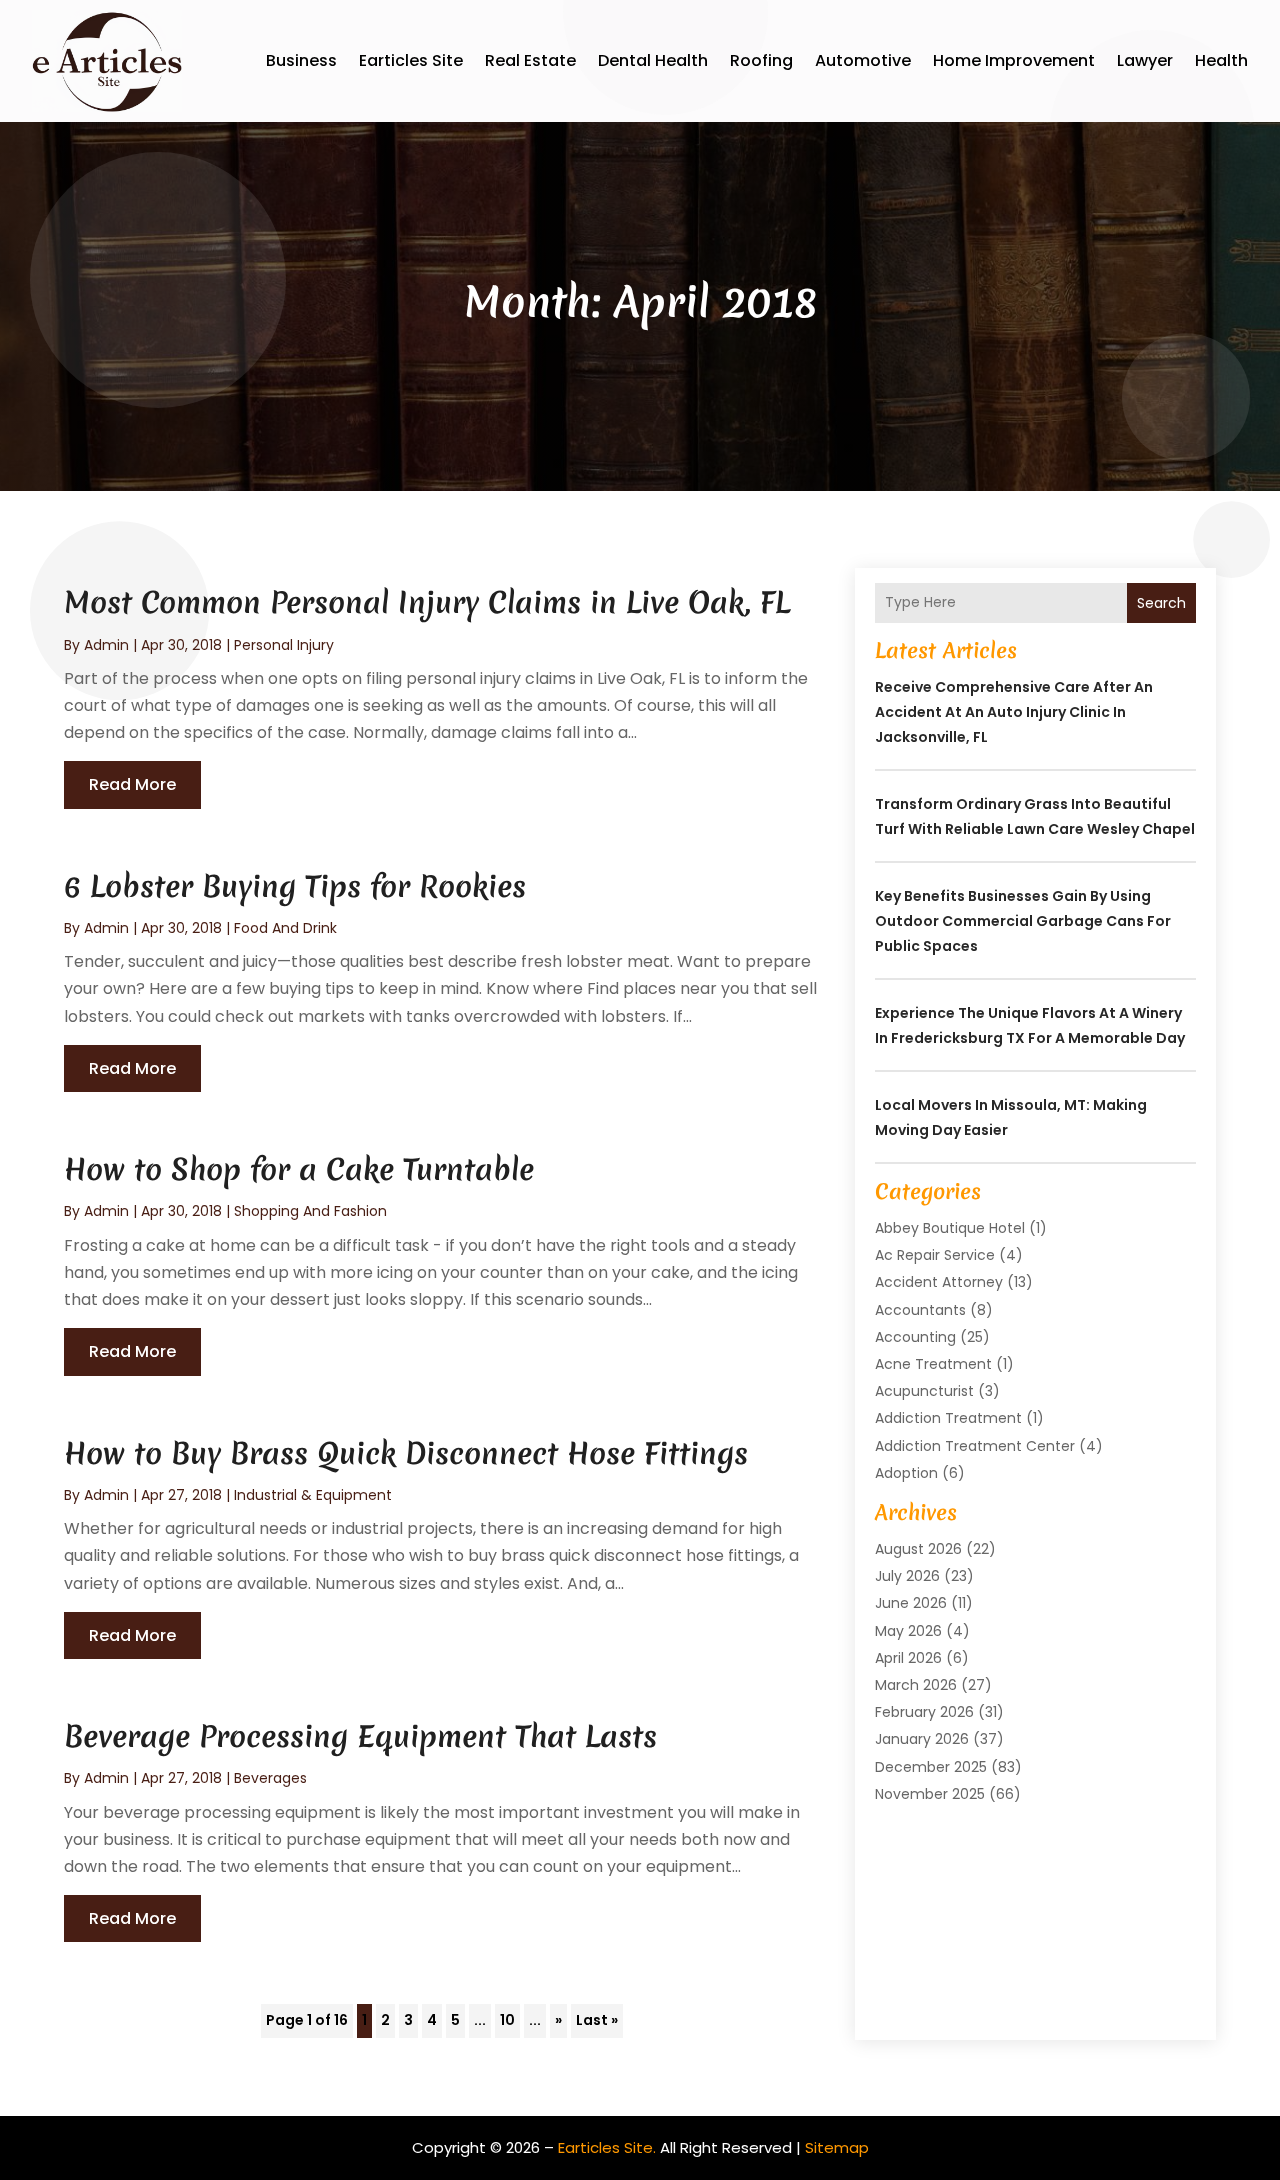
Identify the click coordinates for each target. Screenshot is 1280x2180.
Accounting (915, 1337)
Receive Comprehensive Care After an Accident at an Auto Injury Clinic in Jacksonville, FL (1014, 712)
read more (132, 784)
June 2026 (911, 1603)
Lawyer (1145, 60)
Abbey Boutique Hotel (950, 1228)
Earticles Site (411, 60)
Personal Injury (284, 645)
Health (1221, 60)
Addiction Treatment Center (975, 1446)
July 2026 (907, 1576)
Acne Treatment (933, 1364)
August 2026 (918, 1549)
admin (106, 645)
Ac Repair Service (935, 1255)
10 (507, 2020)
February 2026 (924, 1712)
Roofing (761, 60)
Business (301, 60)
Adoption (906, 1473)
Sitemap (837, 2147)
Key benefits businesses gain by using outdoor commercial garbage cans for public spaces (1023, 921)
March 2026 (916, 1685)
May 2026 (908, 1631)
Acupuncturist (924, 1391)
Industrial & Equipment (313, 1495)
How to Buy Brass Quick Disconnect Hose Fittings (406, 1453)
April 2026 (908, 1658)
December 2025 (931, 1767)
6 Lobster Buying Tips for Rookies (295, 886)
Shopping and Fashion (310, 1211)
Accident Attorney (939, 1282)
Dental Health (653, 60)
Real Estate (530, 60)
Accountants (920, 1310)
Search (1161, 603)
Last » (597, 2020)
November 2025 (930, 1794)
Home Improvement (1014, 60)
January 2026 (922, 1739)
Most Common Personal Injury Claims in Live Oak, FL (427, 602)
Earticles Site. (607, 2147)
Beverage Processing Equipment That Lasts (360, 1736)
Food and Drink (285, 928)
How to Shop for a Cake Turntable (299, 1169)
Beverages (270, 1778)
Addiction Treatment (948, 1418)
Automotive (863, 60)
